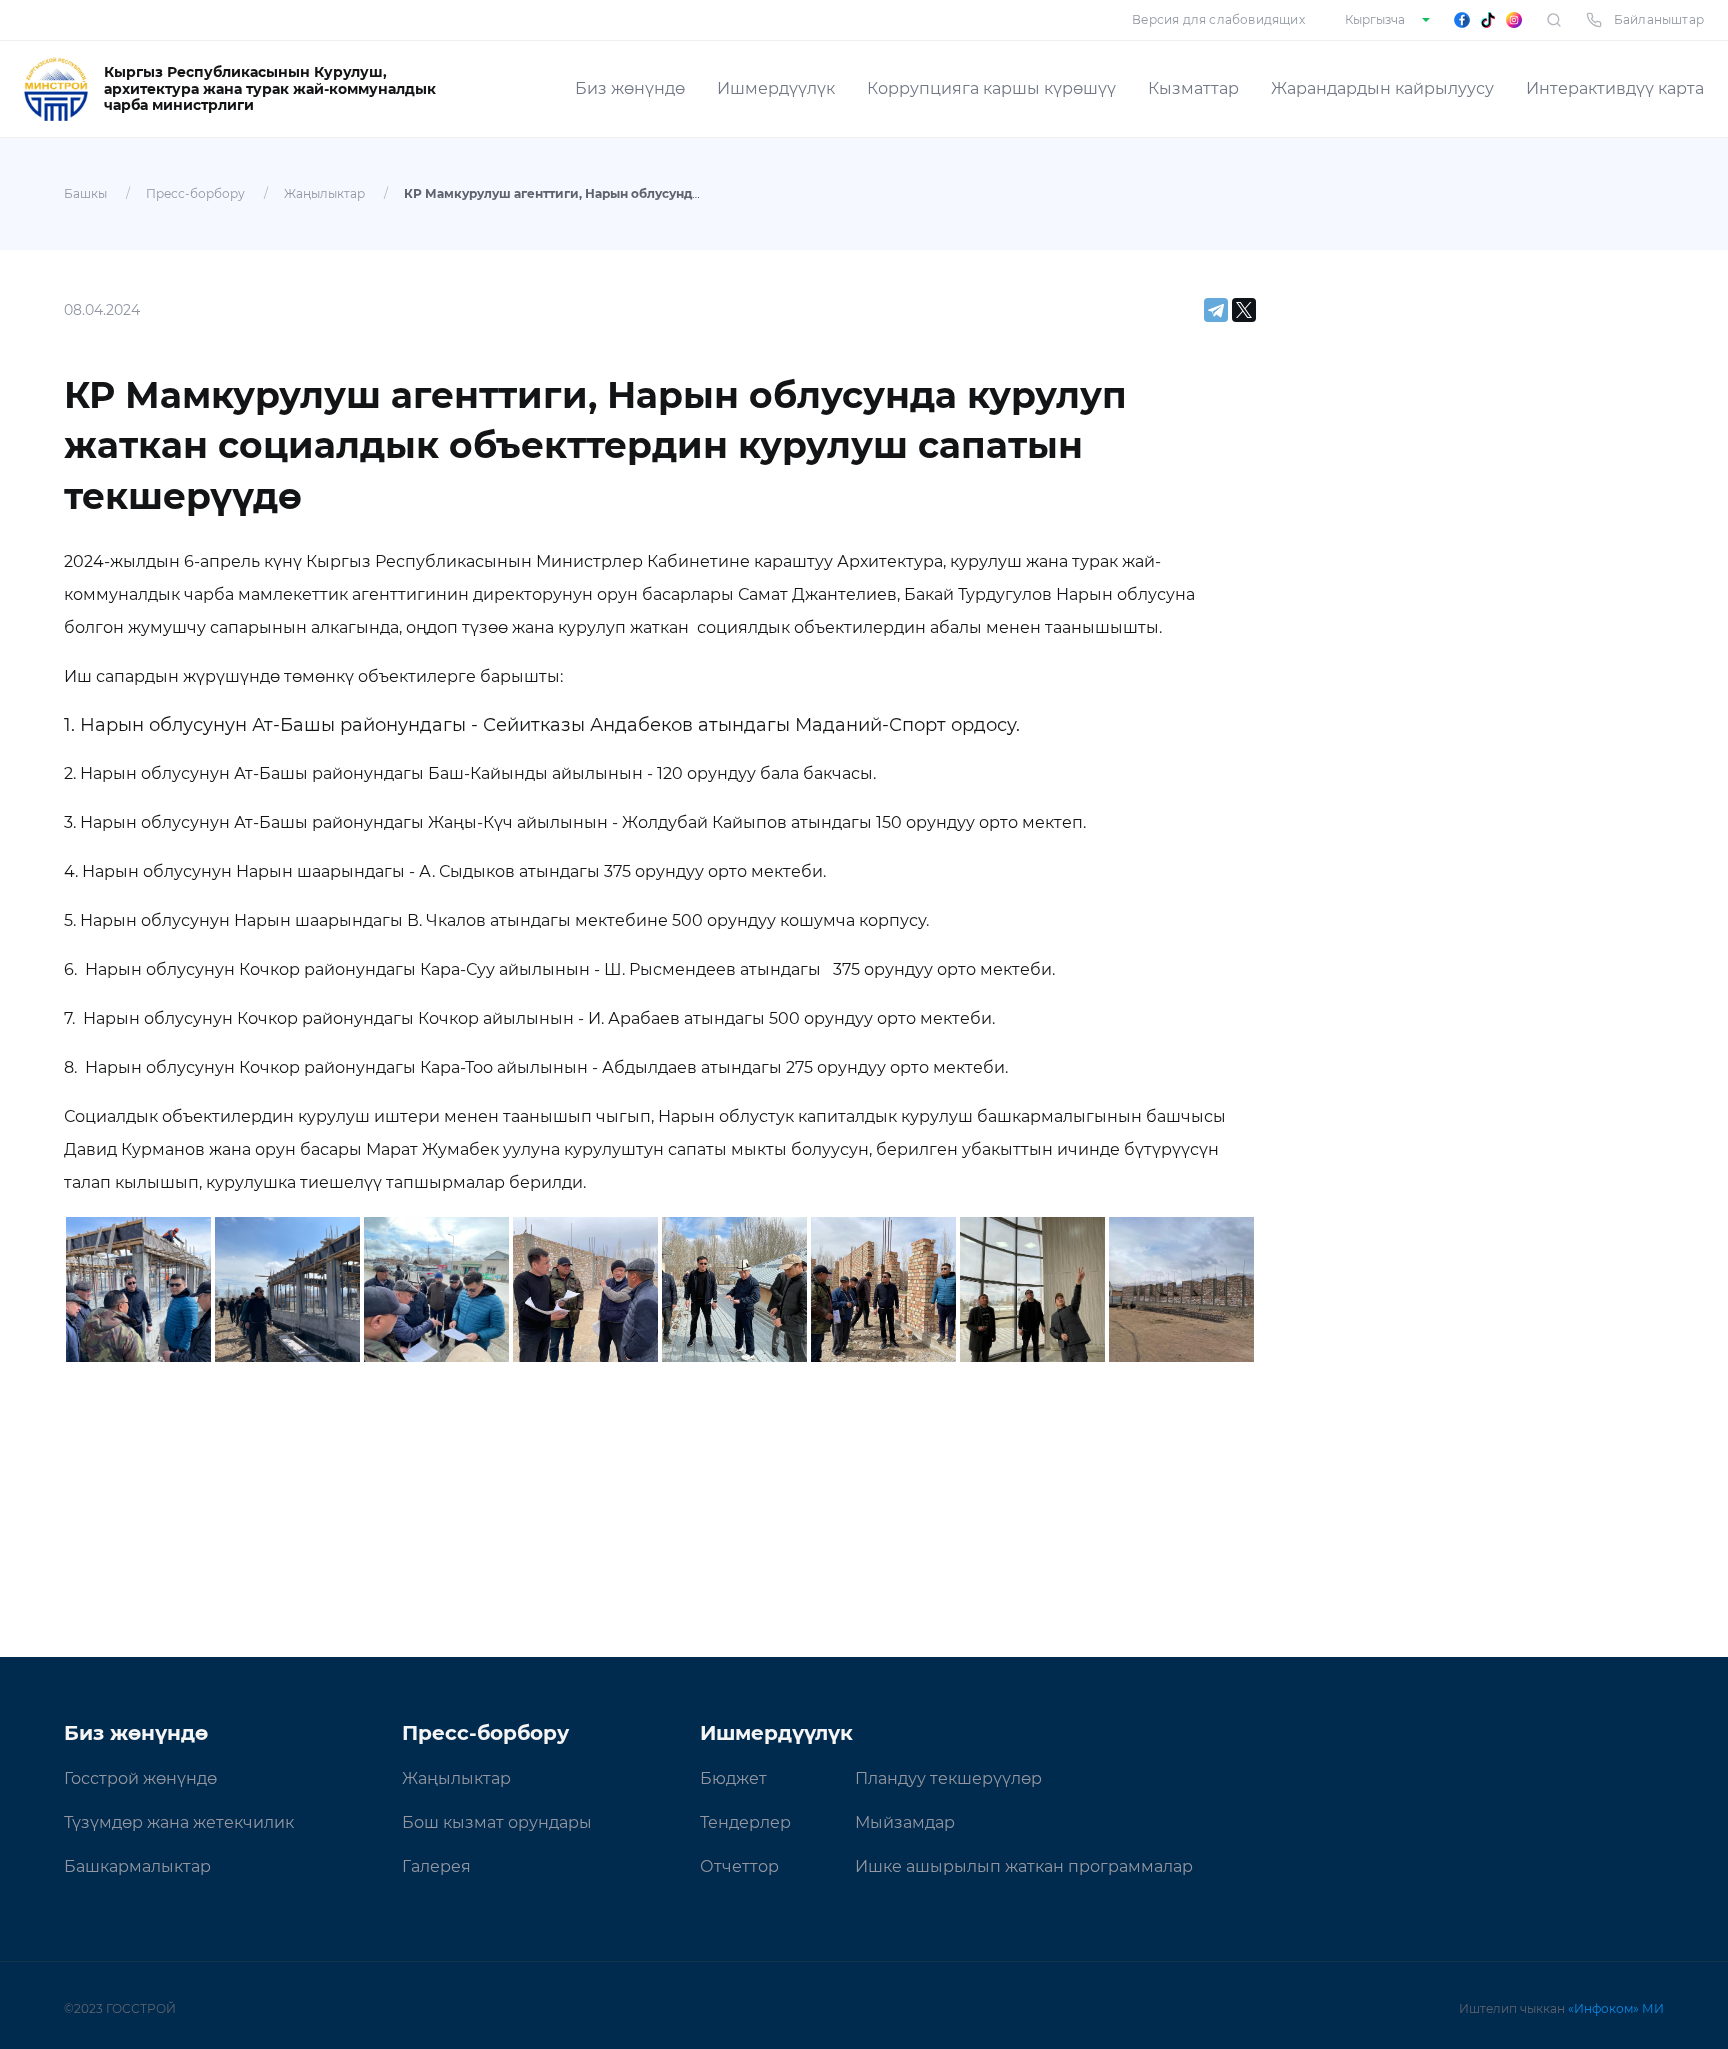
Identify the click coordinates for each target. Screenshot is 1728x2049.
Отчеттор (739, 1866)
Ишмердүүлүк (776, 88)
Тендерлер (745, 1822)
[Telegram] (1216, 310)
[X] (1244, 310)
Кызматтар (1193, 88)
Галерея (436, 1866)
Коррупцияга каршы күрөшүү (991, 88)
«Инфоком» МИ (1616, 2008)
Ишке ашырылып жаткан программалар (1024, 1866)
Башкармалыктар (137, 1866)
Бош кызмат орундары (497, 1822)
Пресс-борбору (195, 193)
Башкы (85, 193)
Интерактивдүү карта (1615, 88)
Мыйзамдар (905, 1822)
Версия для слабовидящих (1218, 19)
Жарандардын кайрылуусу (1382, 88)
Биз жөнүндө (630, 88)
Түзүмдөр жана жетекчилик (179, 1822)
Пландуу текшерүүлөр (948, 1778)
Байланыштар (1659, 19)
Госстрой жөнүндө (140, 1778)
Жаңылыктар (324, 193)
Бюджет (733, 1778)
